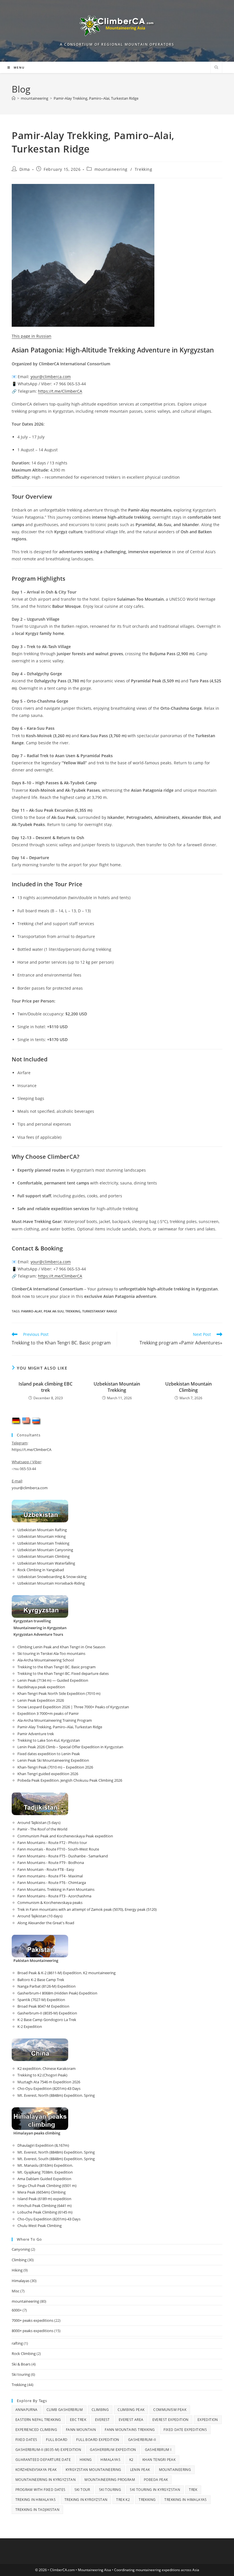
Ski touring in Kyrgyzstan (155, 2490)
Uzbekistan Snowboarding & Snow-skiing (52, 1577)
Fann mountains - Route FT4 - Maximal (50, 1876)
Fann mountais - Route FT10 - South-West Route (58, 1849)
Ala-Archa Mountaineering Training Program (55, 1720)
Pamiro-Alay (32, 1311)
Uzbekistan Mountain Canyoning (45, 1550)
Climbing (19, 2260)
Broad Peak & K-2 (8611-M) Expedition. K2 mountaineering (66, 1973)
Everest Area (131, 2420)
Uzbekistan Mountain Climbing (188, 1387)
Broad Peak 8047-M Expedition (43, 2006)
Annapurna (27, 2410)
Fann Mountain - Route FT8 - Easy (46, 1869)
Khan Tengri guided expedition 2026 (48, 1774)
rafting (17, 2343)
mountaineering (111, 169)
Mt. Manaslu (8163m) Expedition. (45, 2165)
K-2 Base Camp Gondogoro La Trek (47, 2020)
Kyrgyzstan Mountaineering (93, 2470)
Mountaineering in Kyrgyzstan (46, 2480)
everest (102, 2420)
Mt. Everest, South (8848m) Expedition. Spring (56, 2159)
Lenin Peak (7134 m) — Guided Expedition (53, 1680)
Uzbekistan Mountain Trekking (117, 1387)
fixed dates (26, 2440)
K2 (131, 2460)
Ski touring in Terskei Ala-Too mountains (51, 1653)
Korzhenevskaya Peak (36, 2470)
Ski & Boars (21, 2364)
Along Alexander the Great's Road (46, 1923)
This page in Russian (32, 336)
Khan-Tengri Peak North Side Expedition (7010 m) (59, 1693)
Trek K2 (123, 2500)
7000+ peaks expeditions (33, 2320)
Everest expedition (171, 2420)
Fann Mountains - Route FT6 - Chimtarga (52, 1883)
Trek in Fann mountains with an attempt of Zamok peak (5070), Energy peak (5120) (87, 1909)
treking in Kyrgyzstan (86, 2500)
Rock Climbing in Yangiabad (41, 1570)
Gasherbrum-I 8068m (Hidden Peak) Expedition (57, 1993)
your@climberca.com (30, 1488)
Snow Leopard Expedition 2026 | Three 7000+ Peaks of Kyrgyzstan (73, 1707)
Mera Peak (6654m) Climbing (42, 2192)
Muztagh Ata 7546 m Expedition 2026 (49, 2082)
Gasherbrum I (158, 2450)
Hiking (17, 2270)
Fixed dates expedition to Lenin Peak (49, 1754)
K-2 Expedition (30, 2026)
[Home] (14, 98)
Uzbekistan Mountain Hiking (42, 1536)
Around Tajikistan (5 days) (39, 1823)
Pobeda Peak (156, 2480)
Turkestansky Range (100, 1311)
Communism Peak (170, 2410)
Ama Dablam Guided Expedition (44, 2179)
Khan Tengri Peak (159, 2460)
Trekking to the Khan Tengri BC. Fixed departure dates (63, 1673)
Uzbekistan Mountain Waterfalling (46, 1563)
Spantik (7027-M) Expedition (41, 2000)
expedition (208, 2420)
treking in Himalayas (36, 2500)
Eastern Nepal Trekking (38, 2420)
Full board (57, 2440)
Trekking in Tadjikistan (37, 2510)
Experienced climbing (36, 2430)
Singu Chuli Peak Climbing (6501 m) (47, 2186)
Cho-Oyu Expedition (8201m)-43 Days (49, 2088)
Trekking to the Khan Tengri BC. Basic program (57, 1667)
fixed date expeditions (185, 2430)
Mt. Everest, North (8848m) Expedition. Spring (56, 2095)
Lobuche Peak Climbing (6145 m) (45, 2212)
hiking (86, 2460)
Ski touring (21, 2374)
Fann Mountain (81, 2430)
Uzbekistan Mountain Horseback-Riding (51, 1583)
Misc (16, 2291)
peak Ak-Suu (54, 1311)
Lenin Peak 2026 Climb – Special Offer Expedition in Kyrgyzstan (70, 1747)
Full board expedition (98, 2440)
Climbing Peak (131, 2410)
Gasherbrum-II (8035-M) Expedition (47, 2013)
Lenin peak (140, 2470)
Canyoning (21, 2249)
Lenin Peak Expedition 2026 (41, 1700)
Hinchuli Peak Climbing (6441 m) (45, 2206)
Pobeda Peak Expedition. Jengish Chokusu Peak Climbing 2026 (70, 1780)
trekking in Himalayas (185, 2500)
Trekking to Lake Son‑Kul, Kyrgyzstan (49, 1740)
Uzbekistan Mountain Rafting (42, 1530)
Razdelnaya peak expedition (41, 1687)
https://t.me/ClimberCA (60, 391)
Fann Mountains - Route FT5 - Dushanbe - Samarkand (63, 1856)
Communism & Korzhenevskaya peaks (50, 1903)
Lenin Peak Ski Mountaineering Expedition (53, 1760)
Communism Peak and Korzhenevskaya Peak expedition (65, 1836)
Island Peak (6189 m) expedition (44, 2199)
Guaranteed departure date (43, 2460)
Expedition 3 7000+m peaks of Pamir (48, 1713)
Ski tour (82, 2490)
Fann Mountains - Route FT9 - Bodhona (51, 1863)
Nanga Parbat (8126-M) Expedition (47, 1986)
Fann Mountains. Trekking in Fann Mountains (56, 1889)
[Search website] (216, 68)
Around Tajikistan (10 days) (40, 1916)
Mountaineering (175, 2470)
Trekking (144, 169)
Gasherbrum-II (142, 2440)
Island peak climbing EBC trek (46, 1387)
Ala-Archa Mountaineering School (46, 1660)
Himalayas (21, 2281)
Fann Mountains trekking (130, 2430)
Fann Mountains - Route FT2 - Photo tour (52, 1843)
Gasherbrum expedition (113, 2450)
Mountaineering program (110, 2480)
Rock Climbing (24, 2354)
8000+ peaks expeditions (33, 2331)
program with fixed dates (41, 2490)
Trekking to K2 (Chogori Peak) (42, 2075)
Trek (193, 2490)
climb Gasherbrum (65, 2410)
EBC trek (78, 2420)
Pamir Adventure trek (36, 1734)
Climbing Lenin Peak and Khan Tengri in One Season (61, 1647)
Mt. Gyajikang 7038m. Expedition (45, 2172)
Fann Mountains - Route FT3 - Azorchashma (54, 1896)
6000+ (17, 2310)
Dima (25, 169)
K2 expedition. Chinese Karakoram (47, 2068)
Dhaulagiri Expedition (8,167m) (43, 2145)
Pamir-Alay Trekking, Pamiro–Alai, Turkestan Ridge (96, 98)
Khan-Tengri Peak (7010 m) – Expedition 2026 (55, 1767)
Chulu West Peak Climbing (40, 2226)
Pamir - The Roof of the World (42, 1829)
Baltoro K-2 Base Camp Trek (41, 1980)
